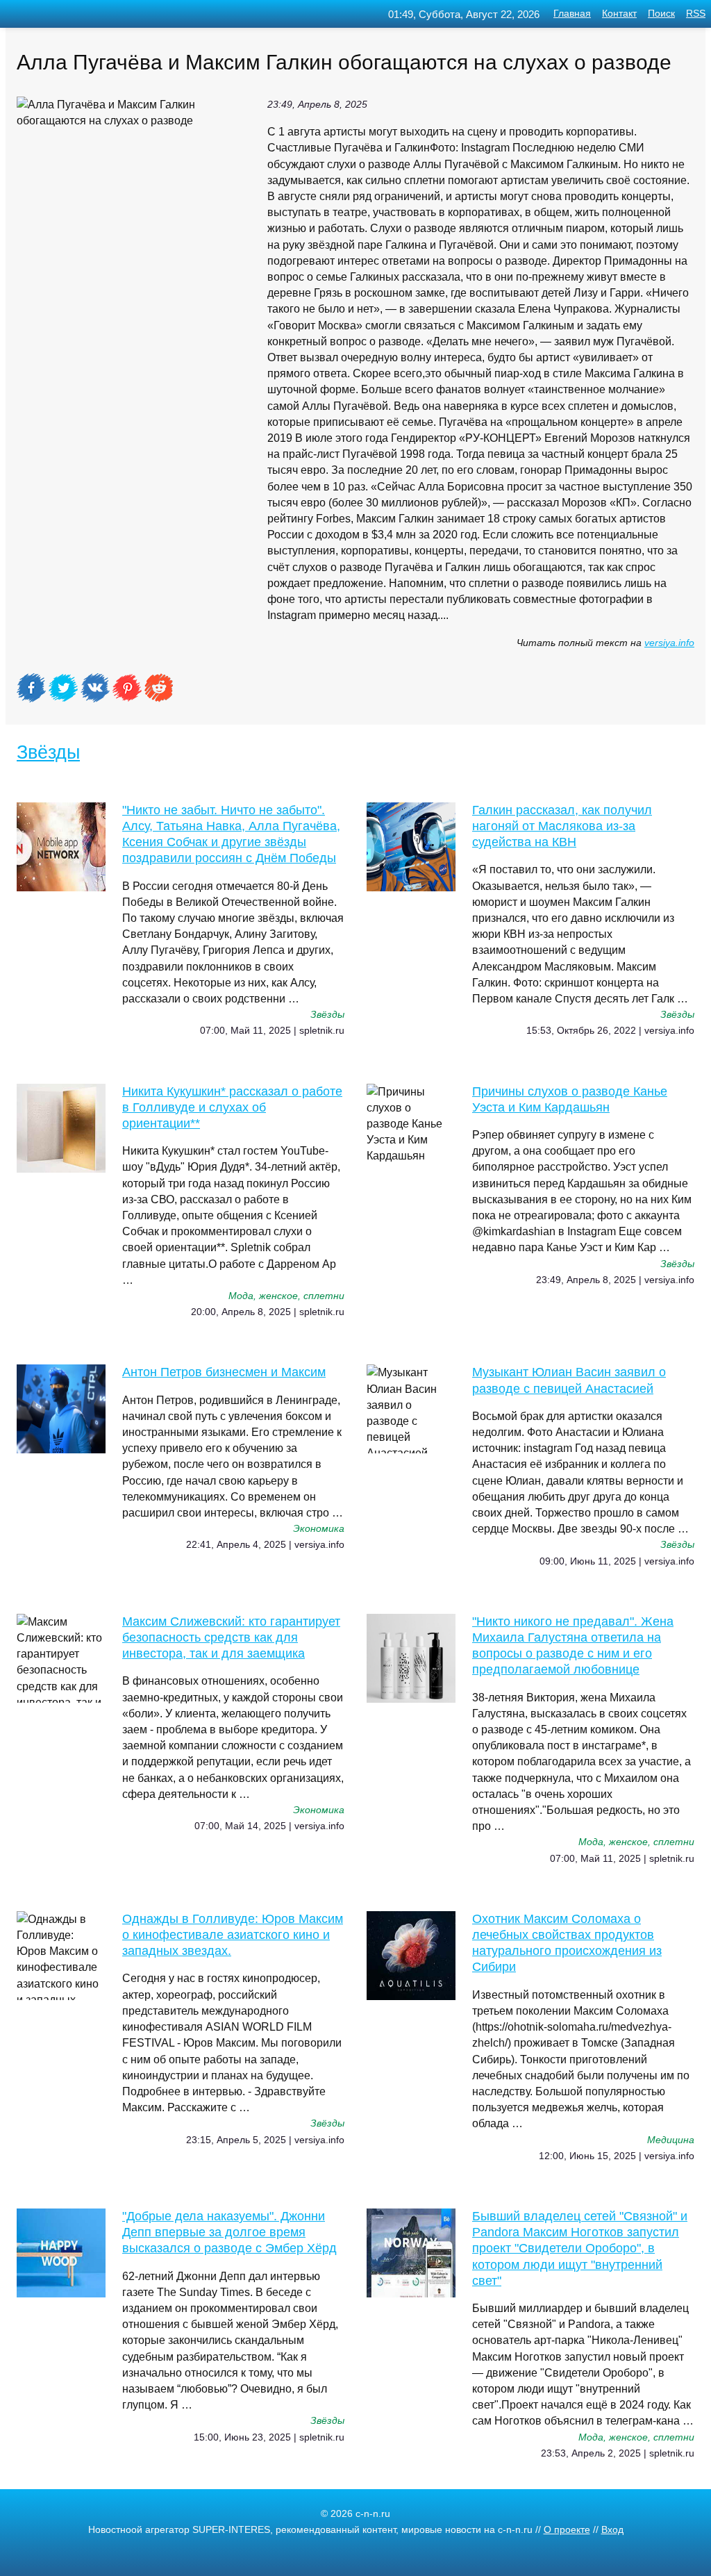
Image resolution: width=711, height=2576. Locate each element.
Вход (612, 2530)
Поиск (661, 14)
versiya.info (669, 643)
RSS (696, 14)
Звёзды (48, 752)
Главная (572, 14)
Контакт (619, 14)
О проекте (567, 2530)
